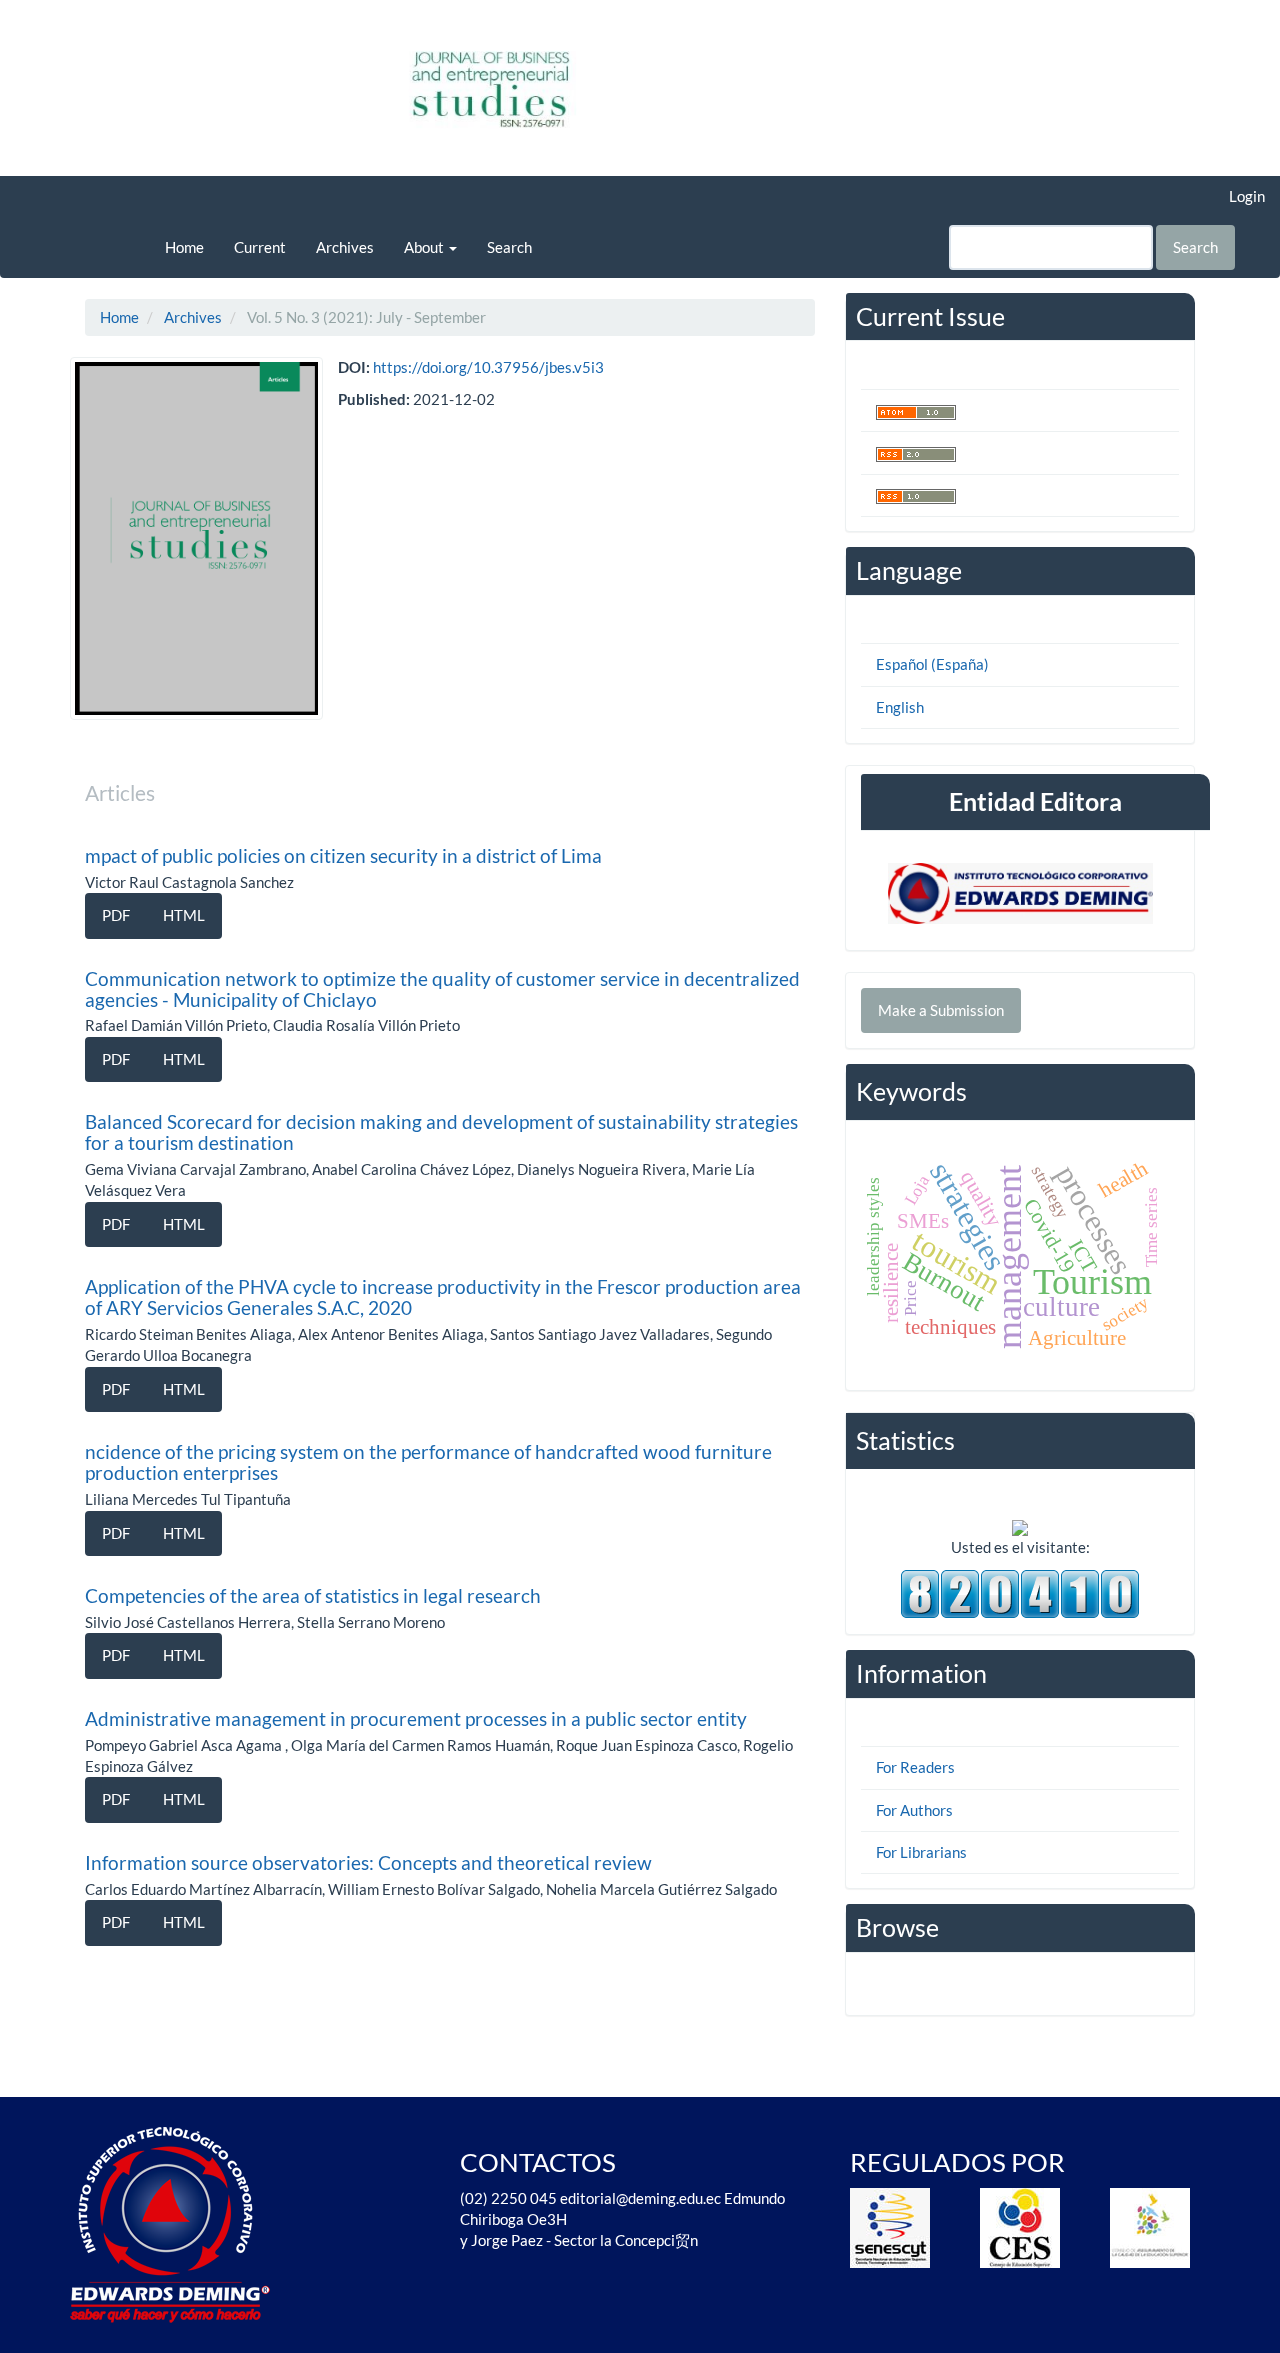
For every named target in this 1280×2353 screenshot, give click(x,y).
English (900, 707)
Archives (345, 247)
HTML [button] (184, 915)
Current (260, 247)
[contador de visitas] (1020, 1592)
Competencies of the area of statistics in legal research (313, 1595)
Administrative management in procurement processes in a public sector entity (416, 1718)
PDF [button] (116, 915)
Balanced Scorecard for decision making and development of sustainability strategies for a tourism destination (441, 1132)
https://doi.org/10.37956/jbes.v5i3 (488, 367)
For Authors (914, 1810)
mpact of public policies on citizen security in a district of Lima (343, 855)
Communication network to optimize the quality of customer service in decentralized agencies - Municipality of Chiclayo (442, 989)
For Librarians (921, 1852)
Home (184, 247)
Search (509, 247)
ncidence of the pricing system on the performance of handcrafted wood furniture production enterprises (428, 1462)
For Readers (915, 1767)
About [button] (425, 247)
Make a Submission (941, 1010)
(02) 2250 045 (508, 2198)
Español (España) (932, 664)
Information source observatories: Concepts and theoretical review (368, 1862)
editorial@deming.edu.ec (642, 2198)
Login (1247, 196)
